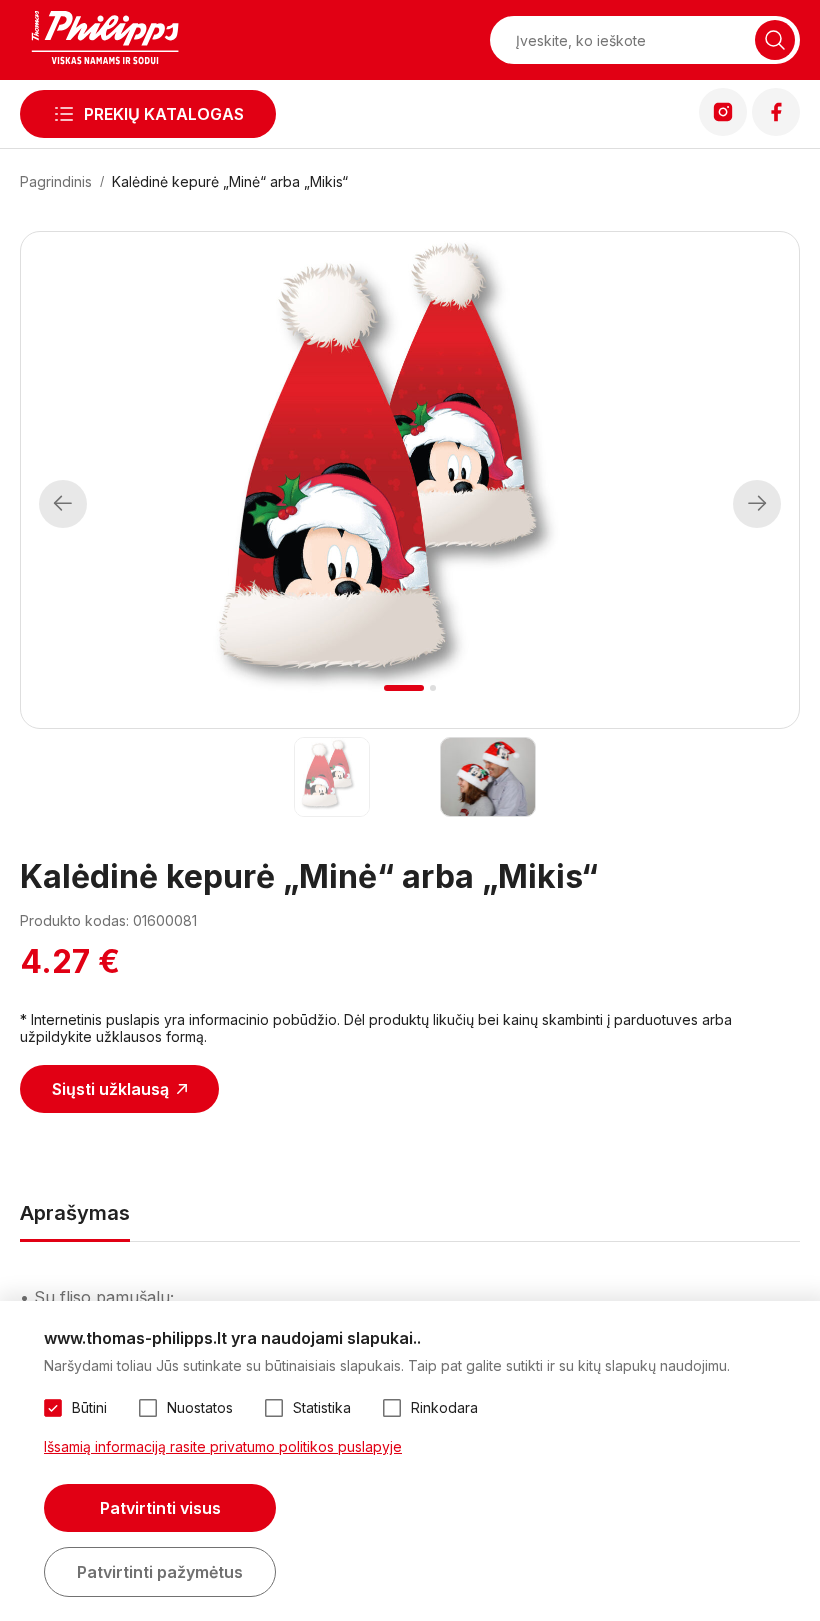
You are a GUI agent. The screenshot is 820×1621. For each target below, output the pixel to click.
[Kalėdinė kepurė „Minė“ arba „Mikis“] (332, 777)
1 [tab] (404, 688)
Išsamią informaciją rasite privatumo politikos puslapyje (223, 1446)
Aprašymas (75, 1213)
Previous (63, 504)
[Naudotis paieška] (775, 40)
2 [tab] (433, 688)
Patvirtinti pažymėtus (160, 1572)
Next (757, 504)
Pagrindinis (56, 181)
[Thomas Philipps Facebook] (776, 130)
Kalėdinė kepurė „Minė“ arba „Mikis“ (230, 181)
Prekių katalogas (164, 114)
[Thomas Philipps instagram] (723, 130)
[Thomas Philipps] (105, 40)
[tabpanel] (410, 480)
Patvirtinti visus (160, 1508)
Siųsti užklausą (110, 1089)
